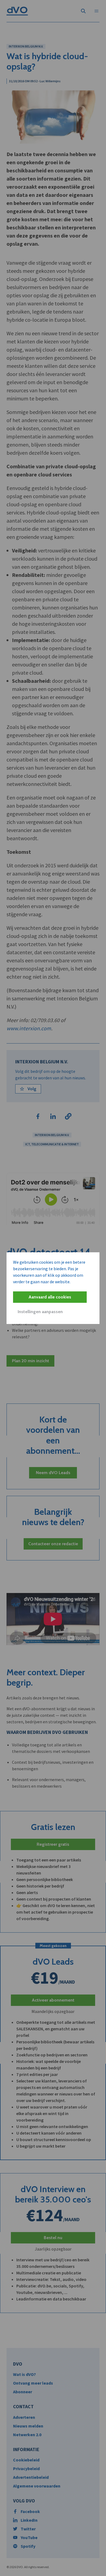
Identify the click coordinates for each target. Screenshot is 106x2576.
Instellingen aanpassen (40, 1312)
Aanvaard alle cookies (50, 1297)
